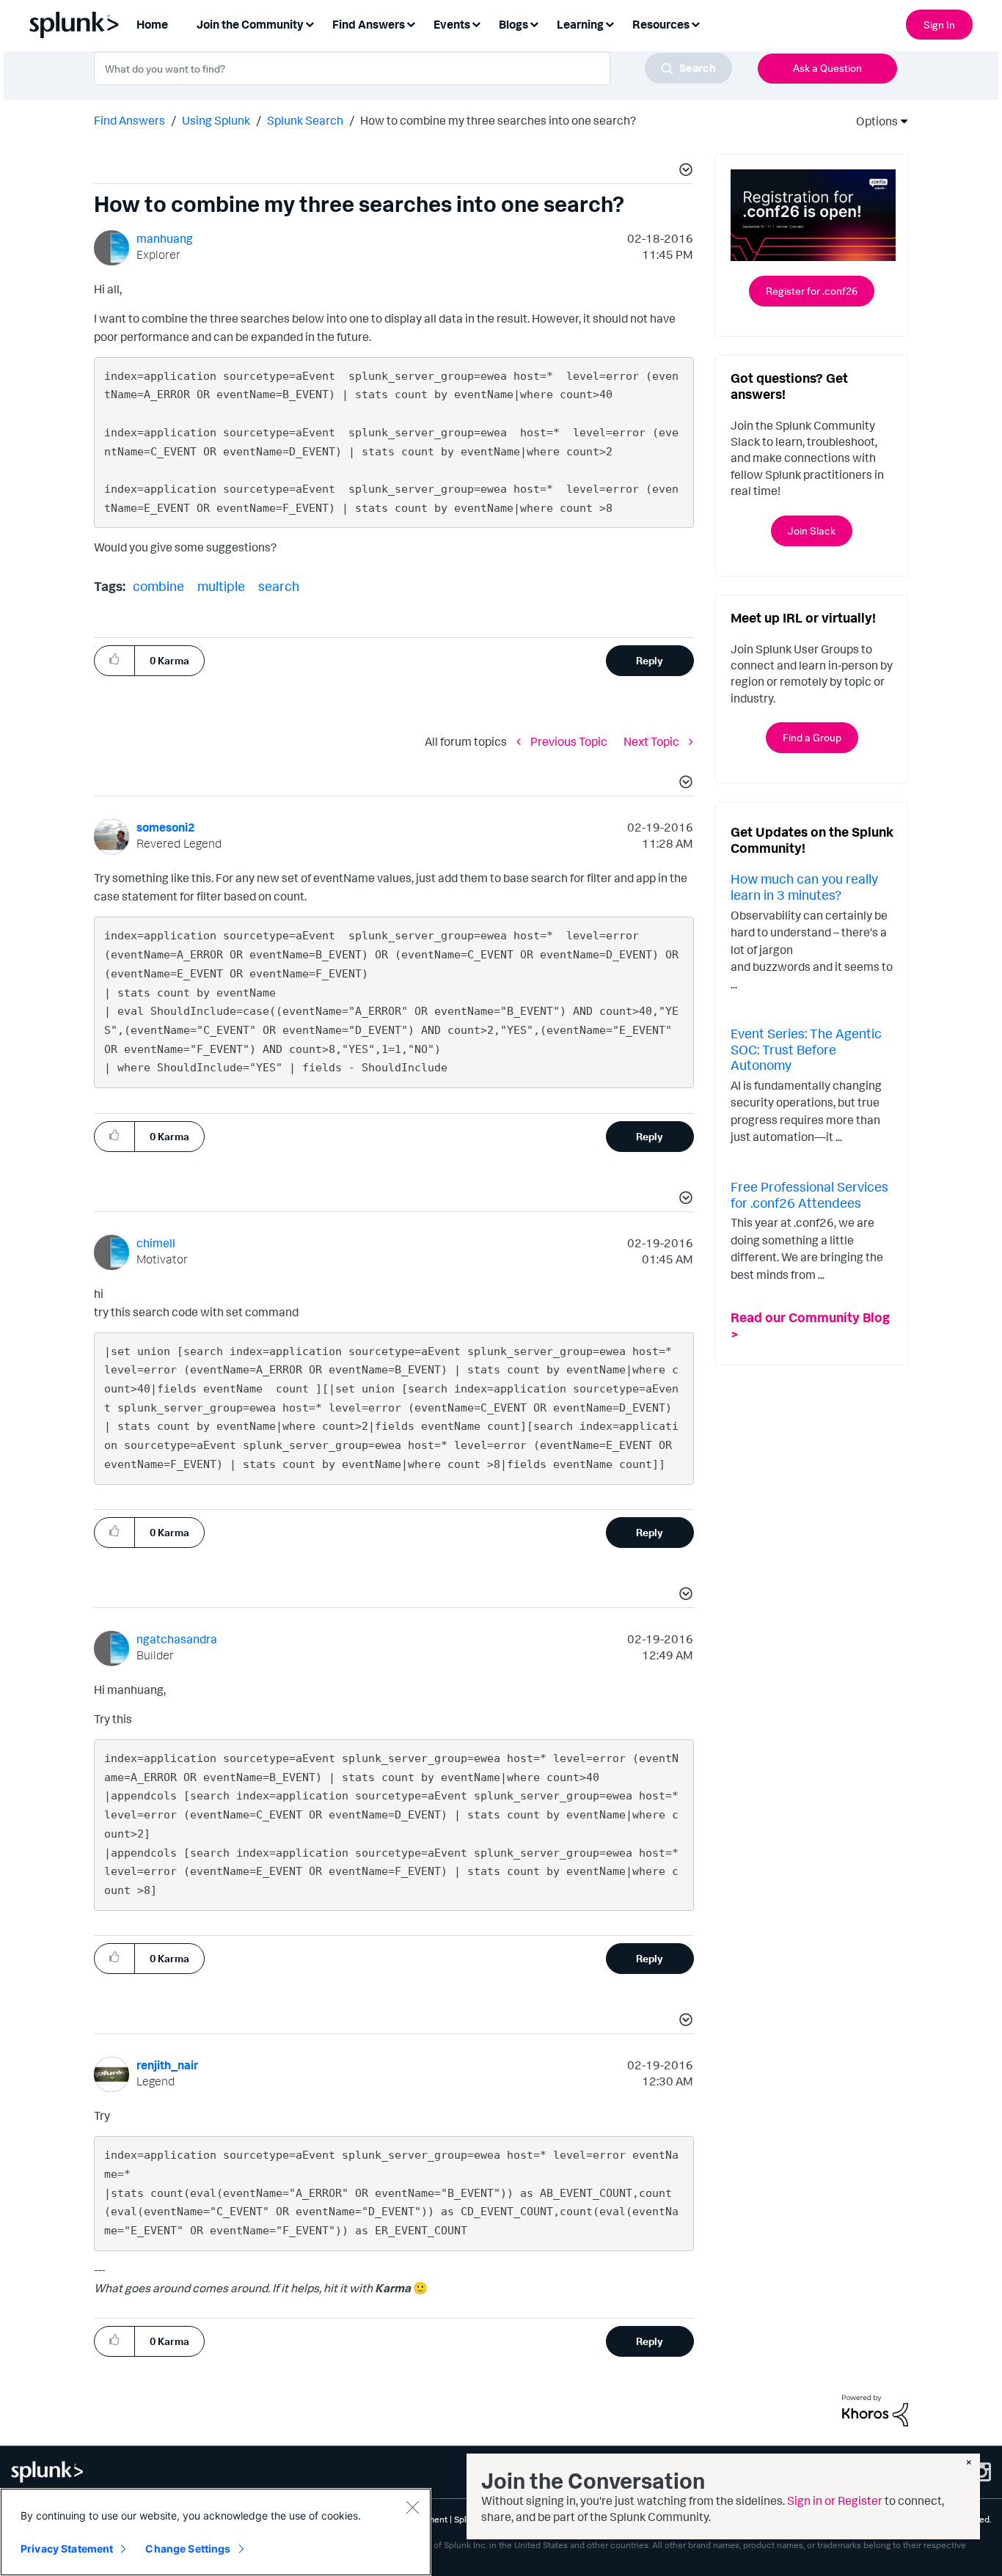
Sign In (939, 25)
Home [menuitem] (152, 24)
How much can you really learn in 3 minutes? (804, 887)
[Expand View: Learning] (610, 23)
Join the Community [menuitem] (250, 24)
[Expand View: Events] (476, 23)
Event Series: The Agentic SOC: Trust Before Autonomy (806, 1049)
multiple (221, 586)
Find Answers (129, 120)
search (279, 586)
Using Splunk (216, 120)
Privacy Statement (67, 2549)
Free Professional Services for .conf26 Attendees (809, 1195)
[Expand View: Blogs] (534, 23)
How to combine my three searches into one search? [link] (498, 120)
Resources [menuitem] (661, 24)
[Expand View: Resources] (695, 23)
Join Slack (812, 531)
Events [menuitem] (452, 24)
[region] (216, 2532)
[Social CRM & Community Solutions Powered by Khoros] (875, 2409)
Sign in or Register (835, 2500)
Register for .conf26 (812, 291)
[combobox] (413, 68)
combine (158, 586)
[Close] (412, 2507)
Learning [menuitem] (580, 24)
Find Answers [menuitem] (369, 24)
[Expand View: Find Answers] (411, 23)
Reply (650, 660)
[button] (684, 172)
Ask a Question (827, 68)
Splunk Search (305, 120)
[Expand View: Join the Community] (310, 23)
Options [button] (872, 121)
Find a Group (812, 737)
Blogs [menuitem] (513, 24)
